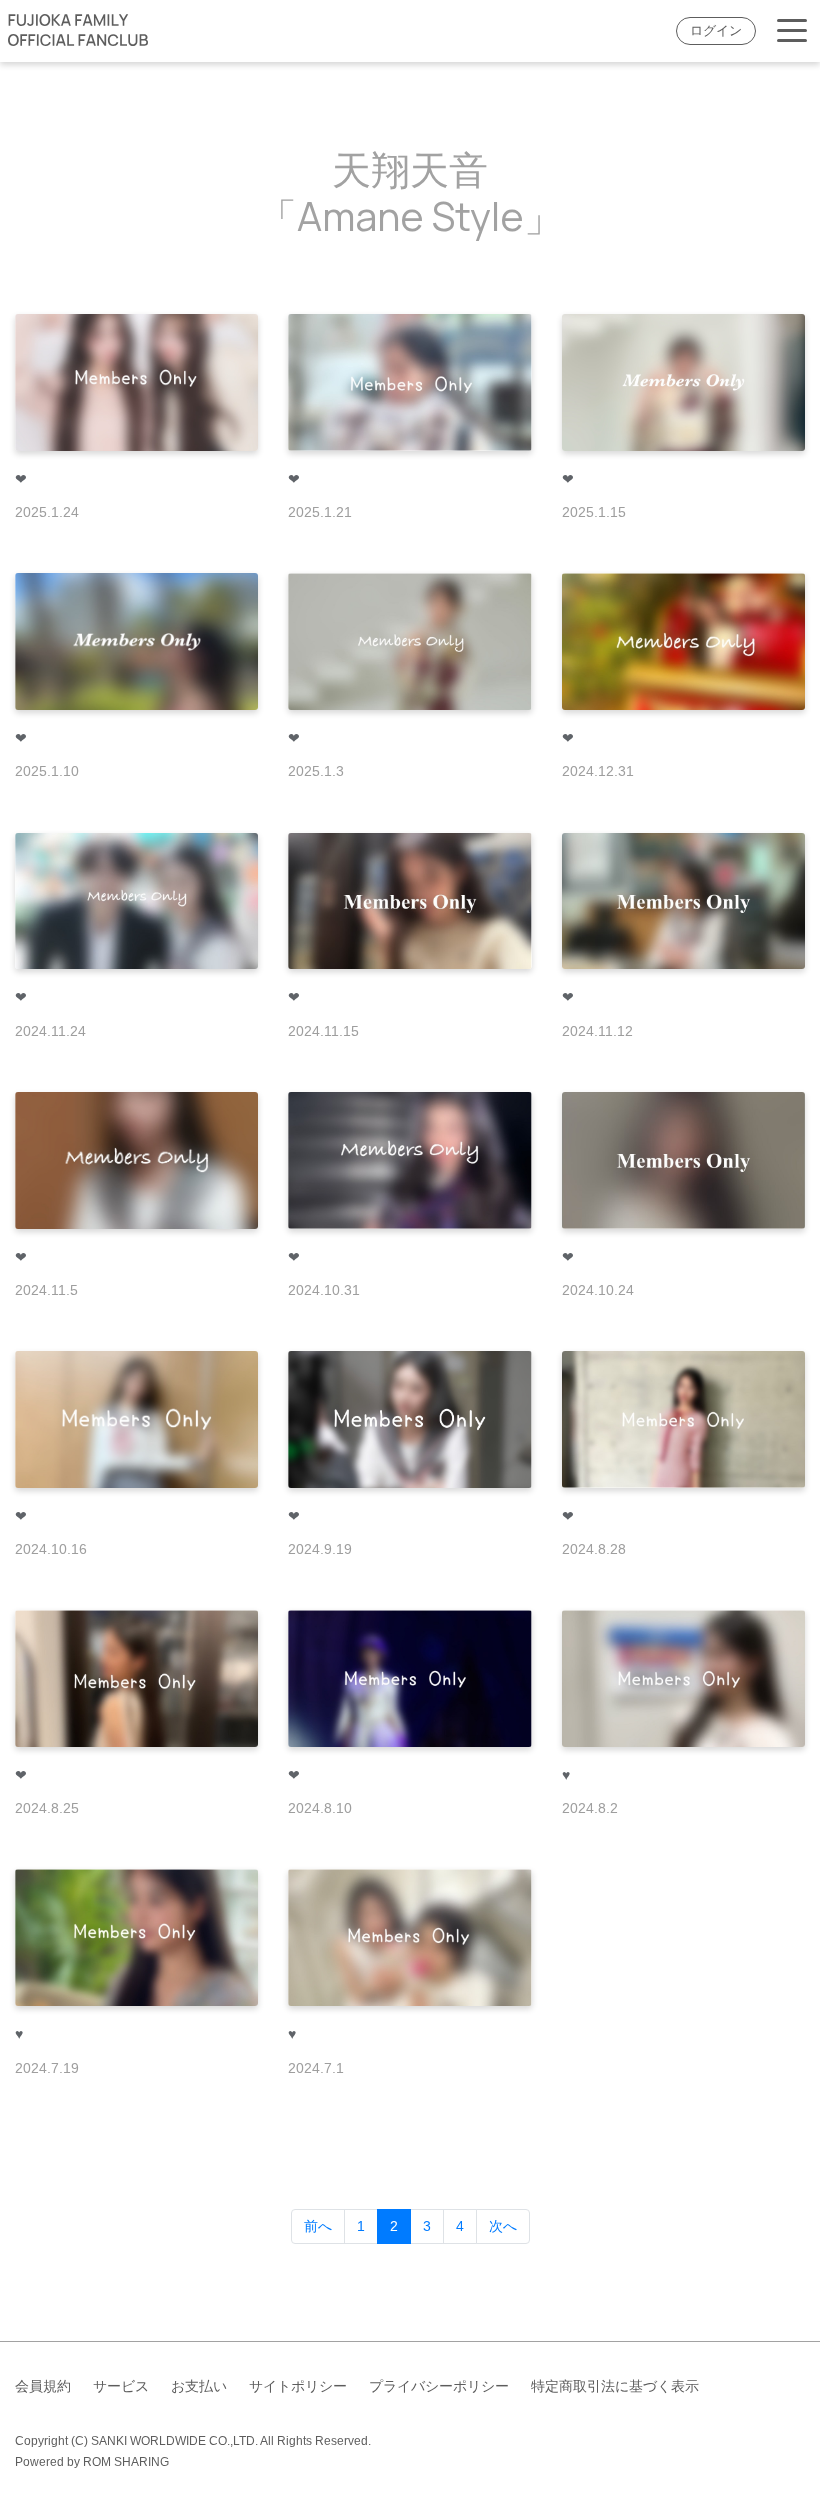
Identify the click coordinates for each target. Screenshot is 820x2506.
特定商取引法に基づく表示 (615, 2386)
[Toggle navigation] (792, 31)
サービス (121, 2386)
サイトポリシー (298, 2386)
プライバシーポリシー (439, 2386)
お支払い (199, 2386)
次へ (503, 2226)
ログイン (716, 31)
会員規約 (43, 2386)
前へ (318, 2226)
